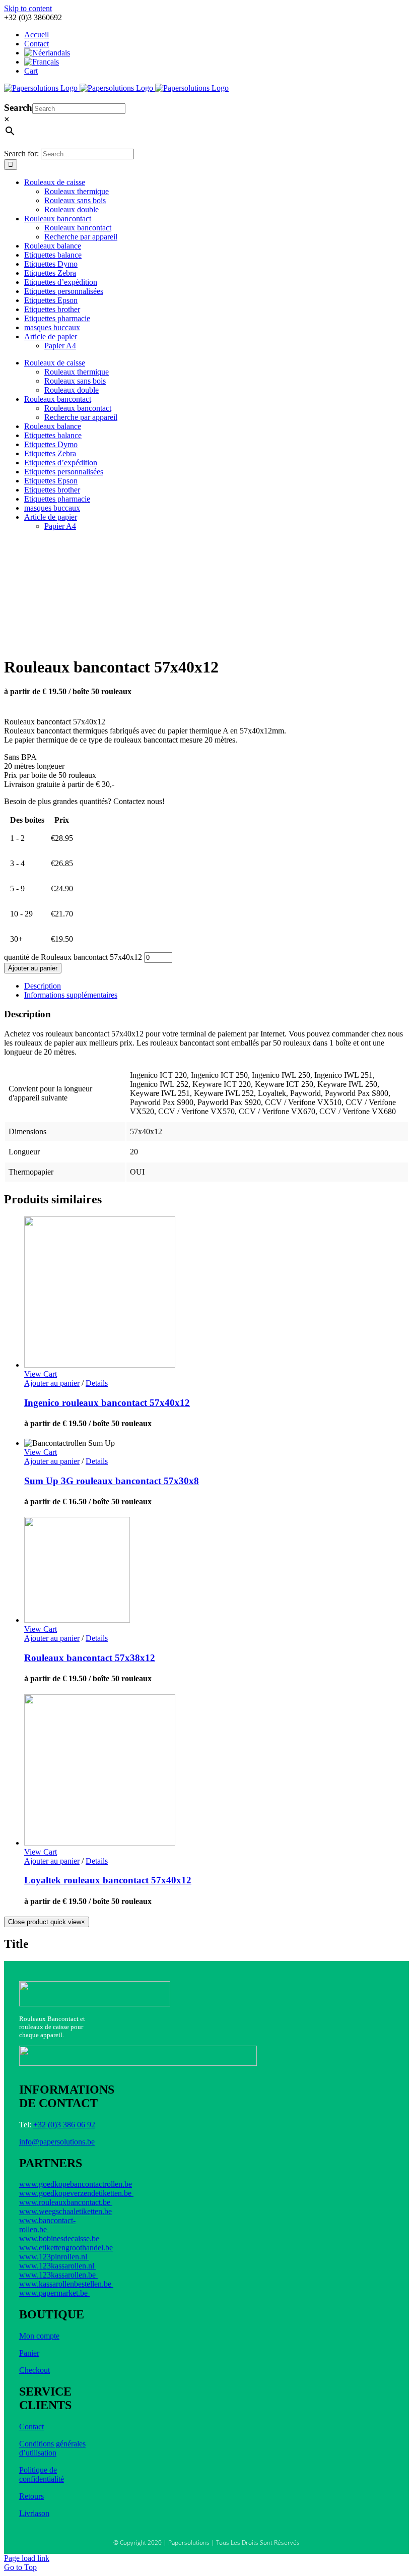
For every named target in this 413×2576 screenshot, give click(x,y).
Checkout (35, 2370)
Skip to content (28, 8)
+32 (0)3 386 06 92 (64, 2125)
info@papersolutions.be (57, 2142)
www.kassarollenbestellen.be (66, 2284)
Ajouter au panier (33, 968)
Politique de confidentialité (42, 2474)
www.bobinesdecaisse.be (59, 2238)
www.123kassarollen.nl (58, 2266)
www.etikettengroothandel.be (66, 2248)
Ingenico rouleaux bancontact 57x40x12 (107, 1403)
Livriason (34, 2513)
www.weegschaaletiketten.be (65, 2211)
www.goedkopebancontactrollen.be (76, 2184)
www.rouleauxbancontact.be (66, 2202)
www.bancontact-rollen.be (47, 2225)
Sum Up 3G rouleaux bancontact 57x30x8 (112, 1481)
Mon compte (39, 2336)
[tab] (217, 986)
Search (18, 108)
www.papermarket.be (54, 2293)
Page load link (27, 2558)
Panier (29, 2353)
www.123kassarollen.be (58, 2275)
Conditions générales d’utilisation (52, 2448)
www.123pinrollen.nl (54, 2257)
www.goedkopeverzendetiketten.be (76, 2193)
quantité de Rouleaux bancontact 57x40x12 (73, 957)
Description (43, 986)
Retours (31, 2496)
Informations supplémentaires (71, 995)
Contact (31, 2427)
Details (97, 1383)
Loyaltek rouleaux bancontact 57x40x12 (108, 1880)
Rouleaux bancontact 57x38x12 (90, 1658)
